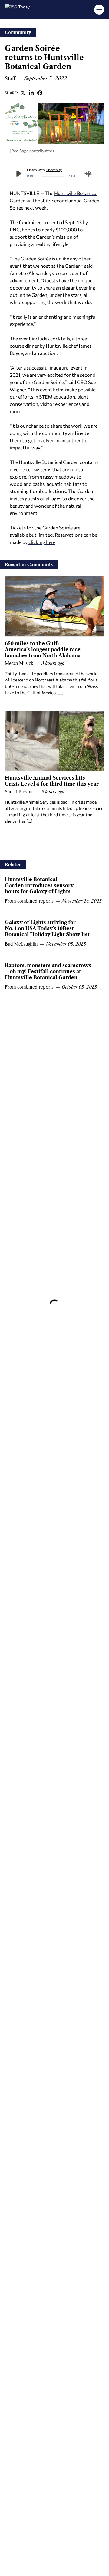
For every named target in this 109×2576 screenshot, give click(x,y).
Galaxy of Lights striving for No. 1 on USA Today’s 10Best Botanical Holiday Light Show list (47, 928)
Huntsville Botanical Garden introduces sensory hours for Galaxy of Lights (39, 885)
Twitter (23, 93)
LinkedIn (31, 93)
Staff (10, 78)
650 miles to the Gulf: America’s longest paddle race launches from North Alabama (43, 649)
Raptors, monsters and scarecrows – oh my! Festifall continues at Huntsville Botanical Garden (48, 971)
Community (18, 32)
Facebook (40, 93)
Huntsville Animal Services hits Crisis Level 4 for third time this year (52, 781)
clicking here (42, 542)
